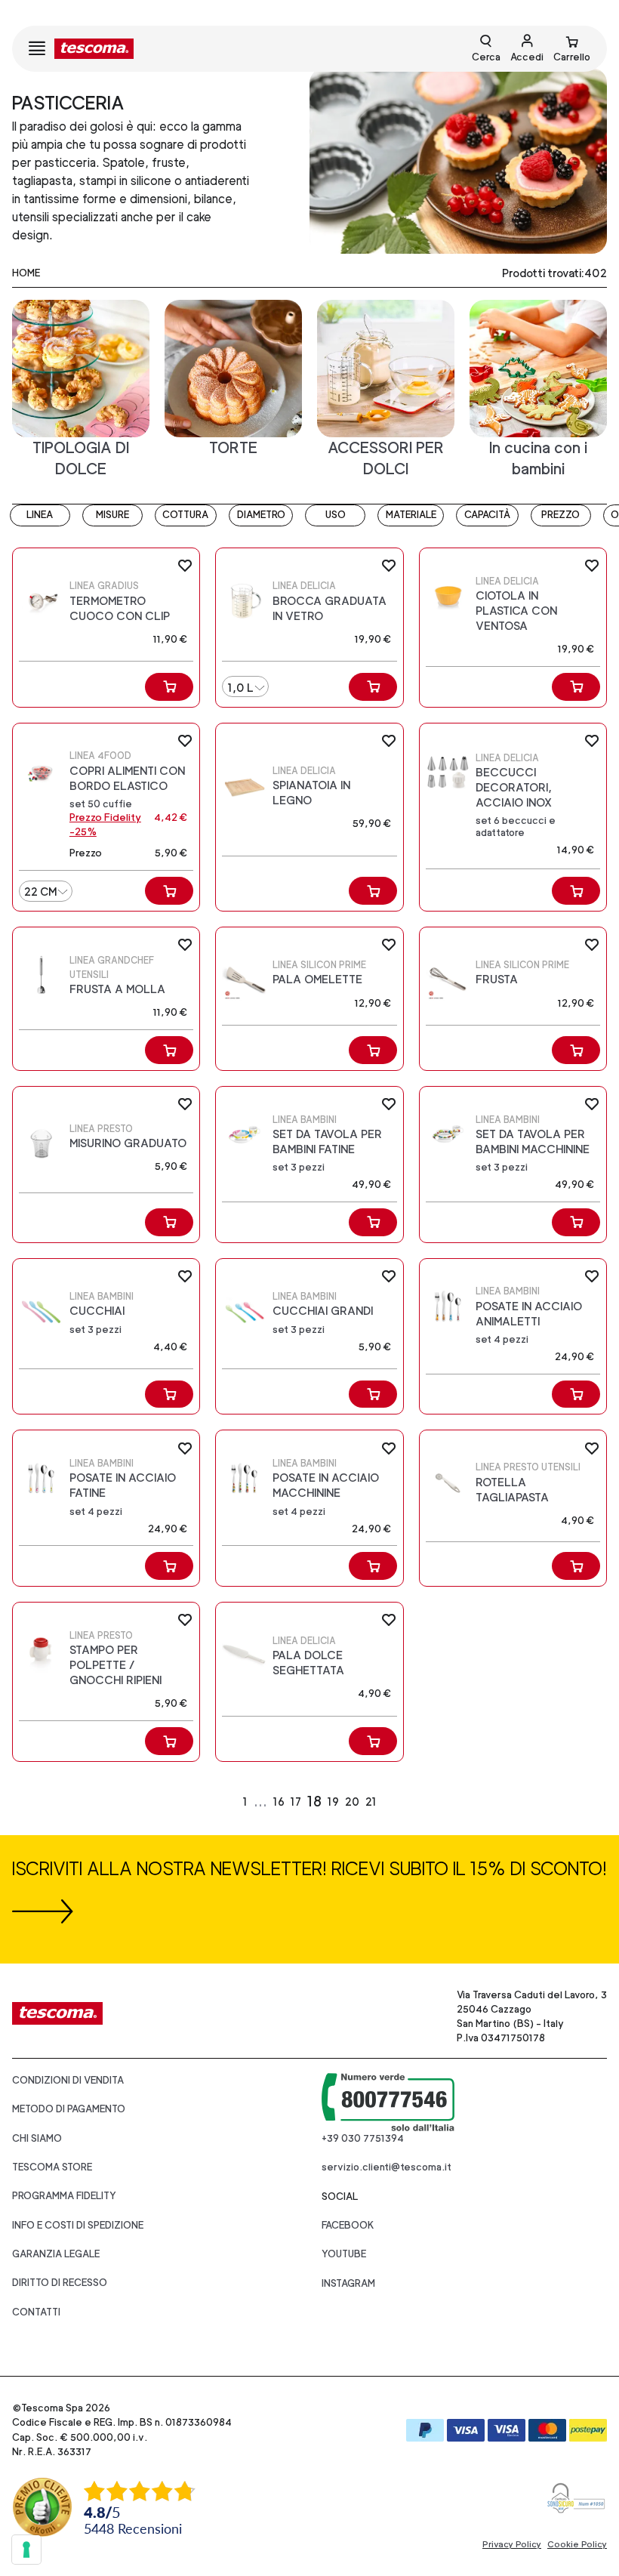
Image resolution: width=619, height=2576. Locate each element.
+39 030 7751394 (363, 2138)
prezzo (560, 515)
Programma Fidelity (64, 2196)
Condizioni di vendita (68, 2080)
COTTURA (185, 515)
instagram (348, 2283)
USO (336, 515)
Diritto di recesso (60, 2283)
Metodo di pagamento (69, 2109)
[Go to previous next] (405, 1802)
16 (279, 1802)
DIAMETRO (261, 515)
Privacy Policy (512, 2544)
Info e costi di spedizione (78, 2225)
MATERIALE (411, 515)
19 (333, 1802)
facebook (348, 2225)
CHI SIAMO (37, 2138)
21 (371, 1802)
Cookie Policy (577, 2544)
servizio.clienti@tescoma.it (386, 2167)
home (26, 273)
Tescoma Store (52, 2167)
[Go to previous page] (215, 1802)
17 (296, 1802)
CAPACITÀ (487, 515)
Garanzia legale (56, 2254)
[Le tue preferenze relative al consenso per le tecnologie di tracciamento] (26, 2550)
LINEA (40, 515)
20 (352, 1802)
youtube (344, 2254)
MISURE (112, 515)
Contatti (36, 2312)
